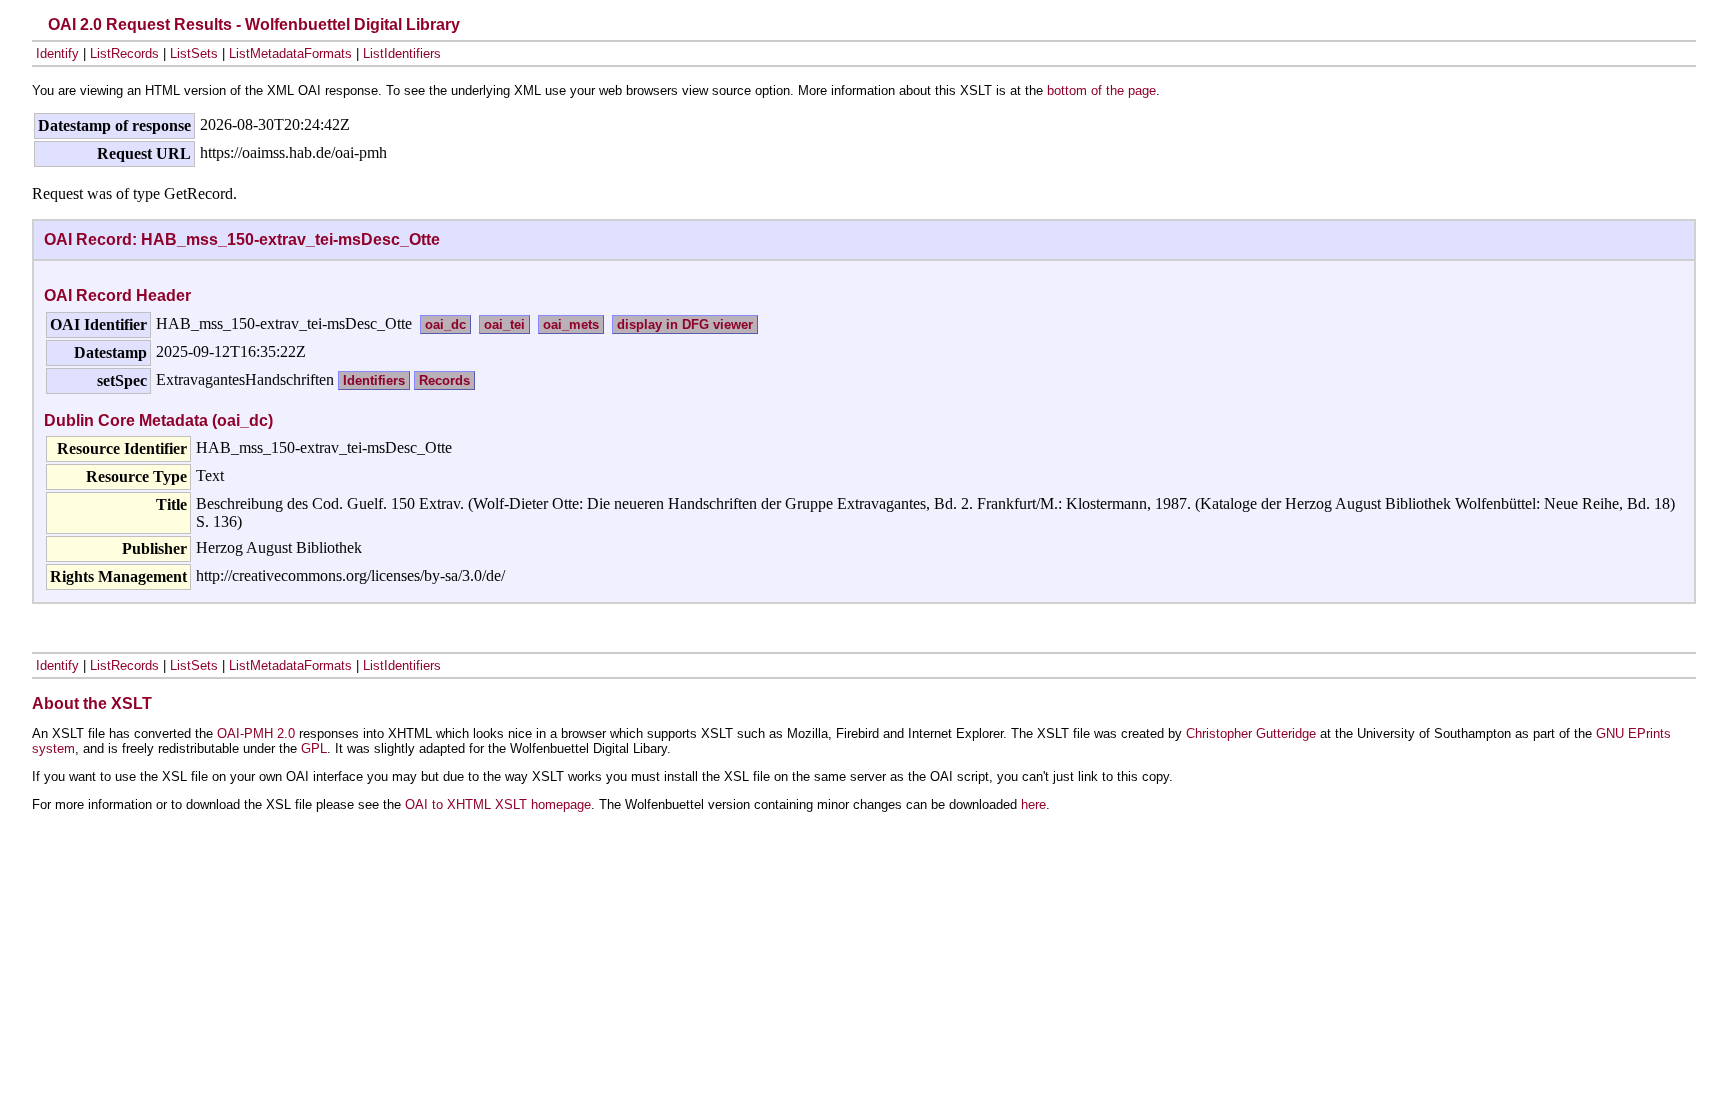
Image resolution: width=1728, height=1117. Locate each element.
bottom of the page (1101, 90)
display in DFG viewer (685, 324)
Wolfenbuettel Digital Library (352, 24)
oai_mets (571, 324)
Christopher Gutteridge (1251, 733)
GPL (314, 748)
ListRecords (124, 53)
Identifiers (374, 380)
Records (444, 380)
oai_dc (445, 324)
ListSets (194, 53)
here (1033, 804)
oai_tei (504, 324)
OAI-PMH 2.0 (256, 733)
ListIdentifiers (402, 53)
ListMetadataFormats (290, 53)
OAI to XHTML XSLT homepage (498, 804)
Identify (57, 53)
